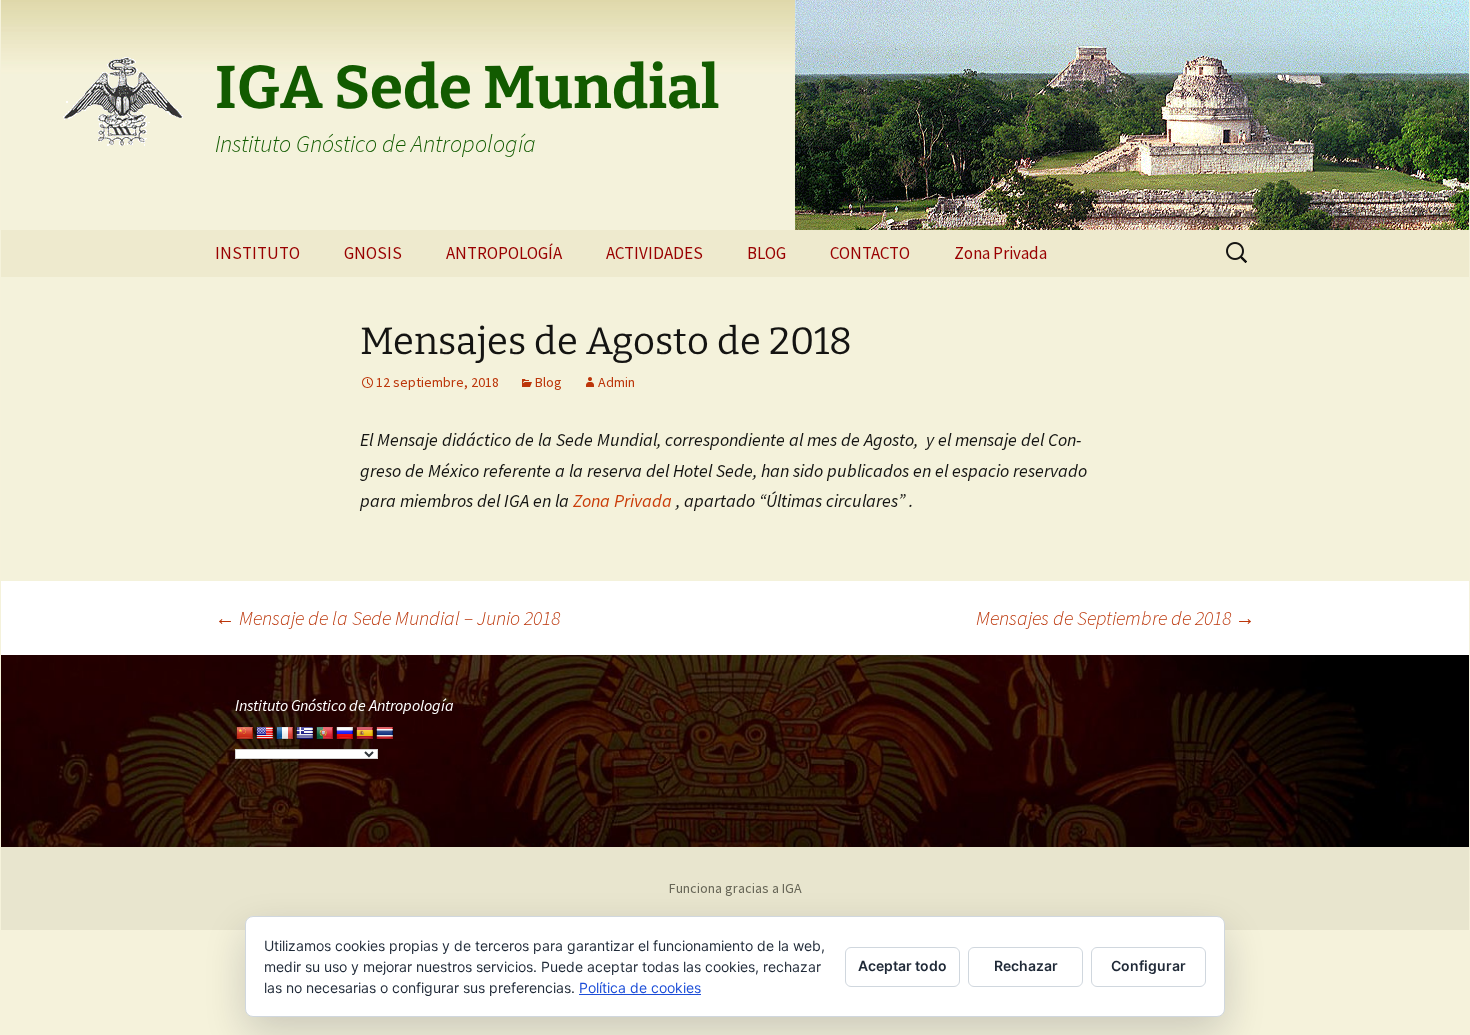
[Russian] (344, 733)
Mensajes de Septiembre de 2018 (1115, 617)
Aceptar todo (902, 965)
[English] (264, 733)
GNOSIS (373, 253)
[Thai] (384, 733)
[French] (284, 733)
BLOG (766, 253)
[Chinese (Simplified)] (244, 733)
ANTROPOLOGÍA (504, 253)
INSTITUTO (257, 253)
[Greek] (304, 733)
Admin (616, 382)
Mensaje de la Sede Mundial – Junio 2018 (387, 617)
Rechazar (1026, 965)
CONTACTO (870, 253)
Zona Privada (1000, 253)
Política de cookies (640, 987)
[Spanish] (364, 733)
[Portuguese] (324, 733)
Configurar (1148, 965)
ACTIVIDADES (654, 253)
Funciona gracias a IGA (735, 888)
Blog (548, 382)
